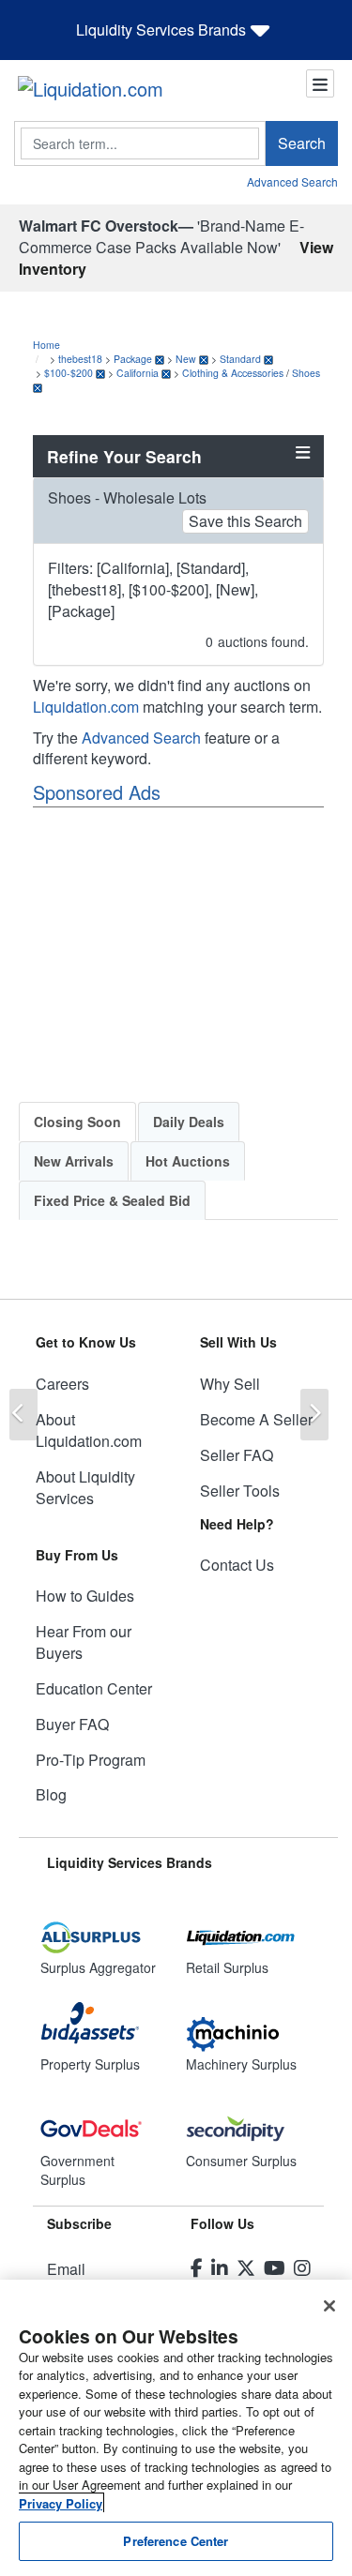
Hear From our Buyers (84, 1642)
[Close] (329, 2306)
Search (302, 143)
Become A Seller (256, 1419)
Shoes (306, 373)
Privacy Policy (61, 2503)
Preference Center (176, 2541)
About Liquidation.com (89, 1430)
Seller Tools (240, 1491)
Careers (62, 1384)
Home (46, 345)
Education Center (94, 1688)
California (138, 373)
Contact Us (237, 1565)
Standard (240, 359)
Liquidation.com (86, 707)
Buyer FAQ (72, 1724)
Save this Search (245, 521)
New (186, 359)
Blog (51, 1794)
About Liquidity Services (85, 1487)
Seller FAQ (237, 1455)
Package (133, 359)
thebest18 (80, 359)
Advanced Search (292, 181)
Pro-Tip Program (91, 1760)
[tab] (77, 1122)
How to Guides (85, 1596)
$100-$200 (69, 373)
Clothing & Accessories (233, 373)
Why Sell (230, 1384)
